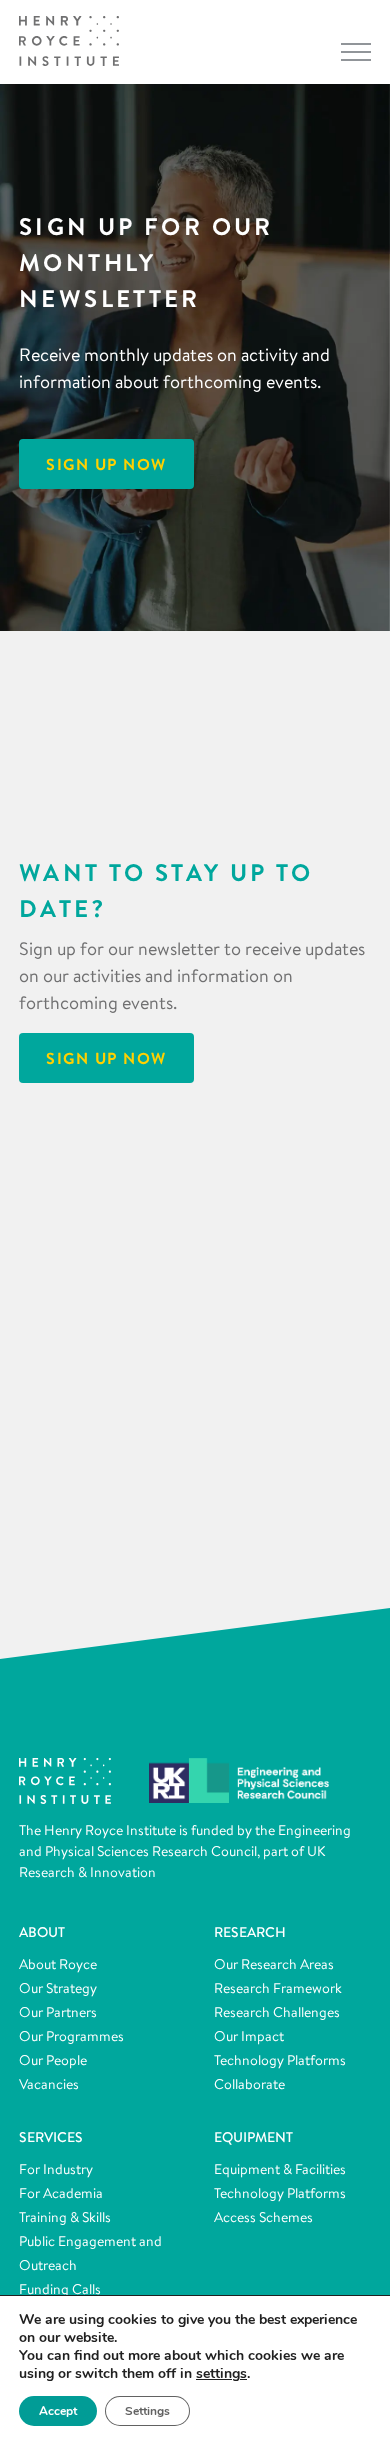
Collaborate (249, 2084)
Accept (58, 2411)
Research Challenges (277, 2012)
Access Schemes (263, 2217)
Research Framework (278, 1988)
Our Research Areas (274, 1964)
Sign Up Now (106, 464)
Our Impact (249, 2036)
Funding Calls (60, 2289)
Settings (147, 2411)
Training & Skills (65, 2217)
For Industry (56, 2169)
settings (221, 2374)
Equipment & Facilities (280, 2169)
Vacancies (49, 2084)
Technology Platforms (280, 2060)
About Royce (58, 1964)
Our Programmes (71, 2036)
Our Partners (58, 2012)
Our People (53, 2060)
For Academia (61, 2193)
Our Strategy (58, 1988)
